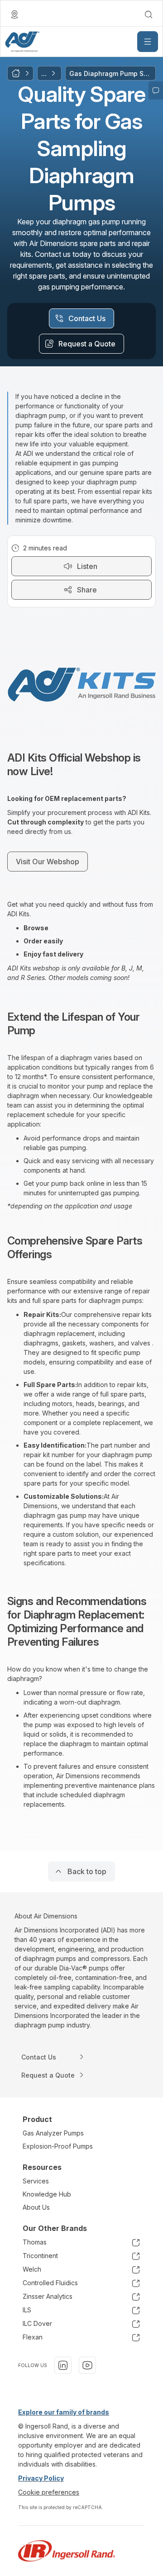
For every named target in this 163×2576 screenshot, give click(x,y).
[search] (149, 14)
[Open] (148, 42)
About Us (36, 2207)
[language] (14, 14)
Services (36, 2181)
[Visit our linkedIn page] (63, 2365)
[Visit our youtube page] (87, 2365)
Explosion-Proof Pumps (58, 2146)
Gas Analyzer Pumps (53, 2133)
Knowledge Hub (47, 2194)
